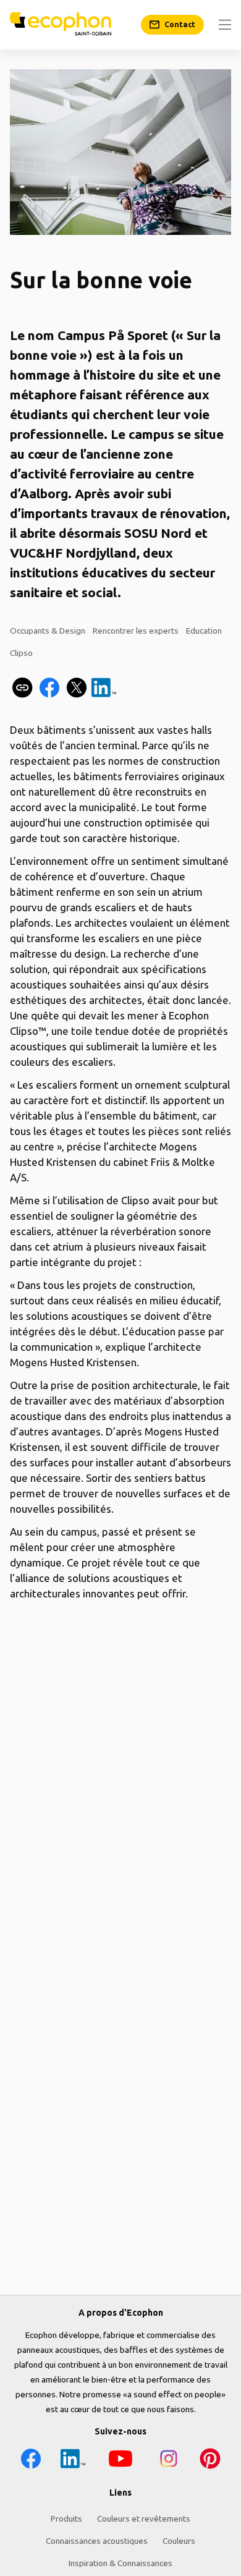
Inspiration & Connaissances (120, 2563)
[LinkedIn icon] (73, 2461)
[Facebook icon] (31, 2461)
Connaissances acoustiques (97, 2541)
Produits (66, 2519)
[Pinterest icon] (210, 2461)
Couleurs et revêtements (144, 2519)
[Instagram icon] (169, 2461)
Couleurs (179, 2541)
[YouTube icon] (120, 2461)
